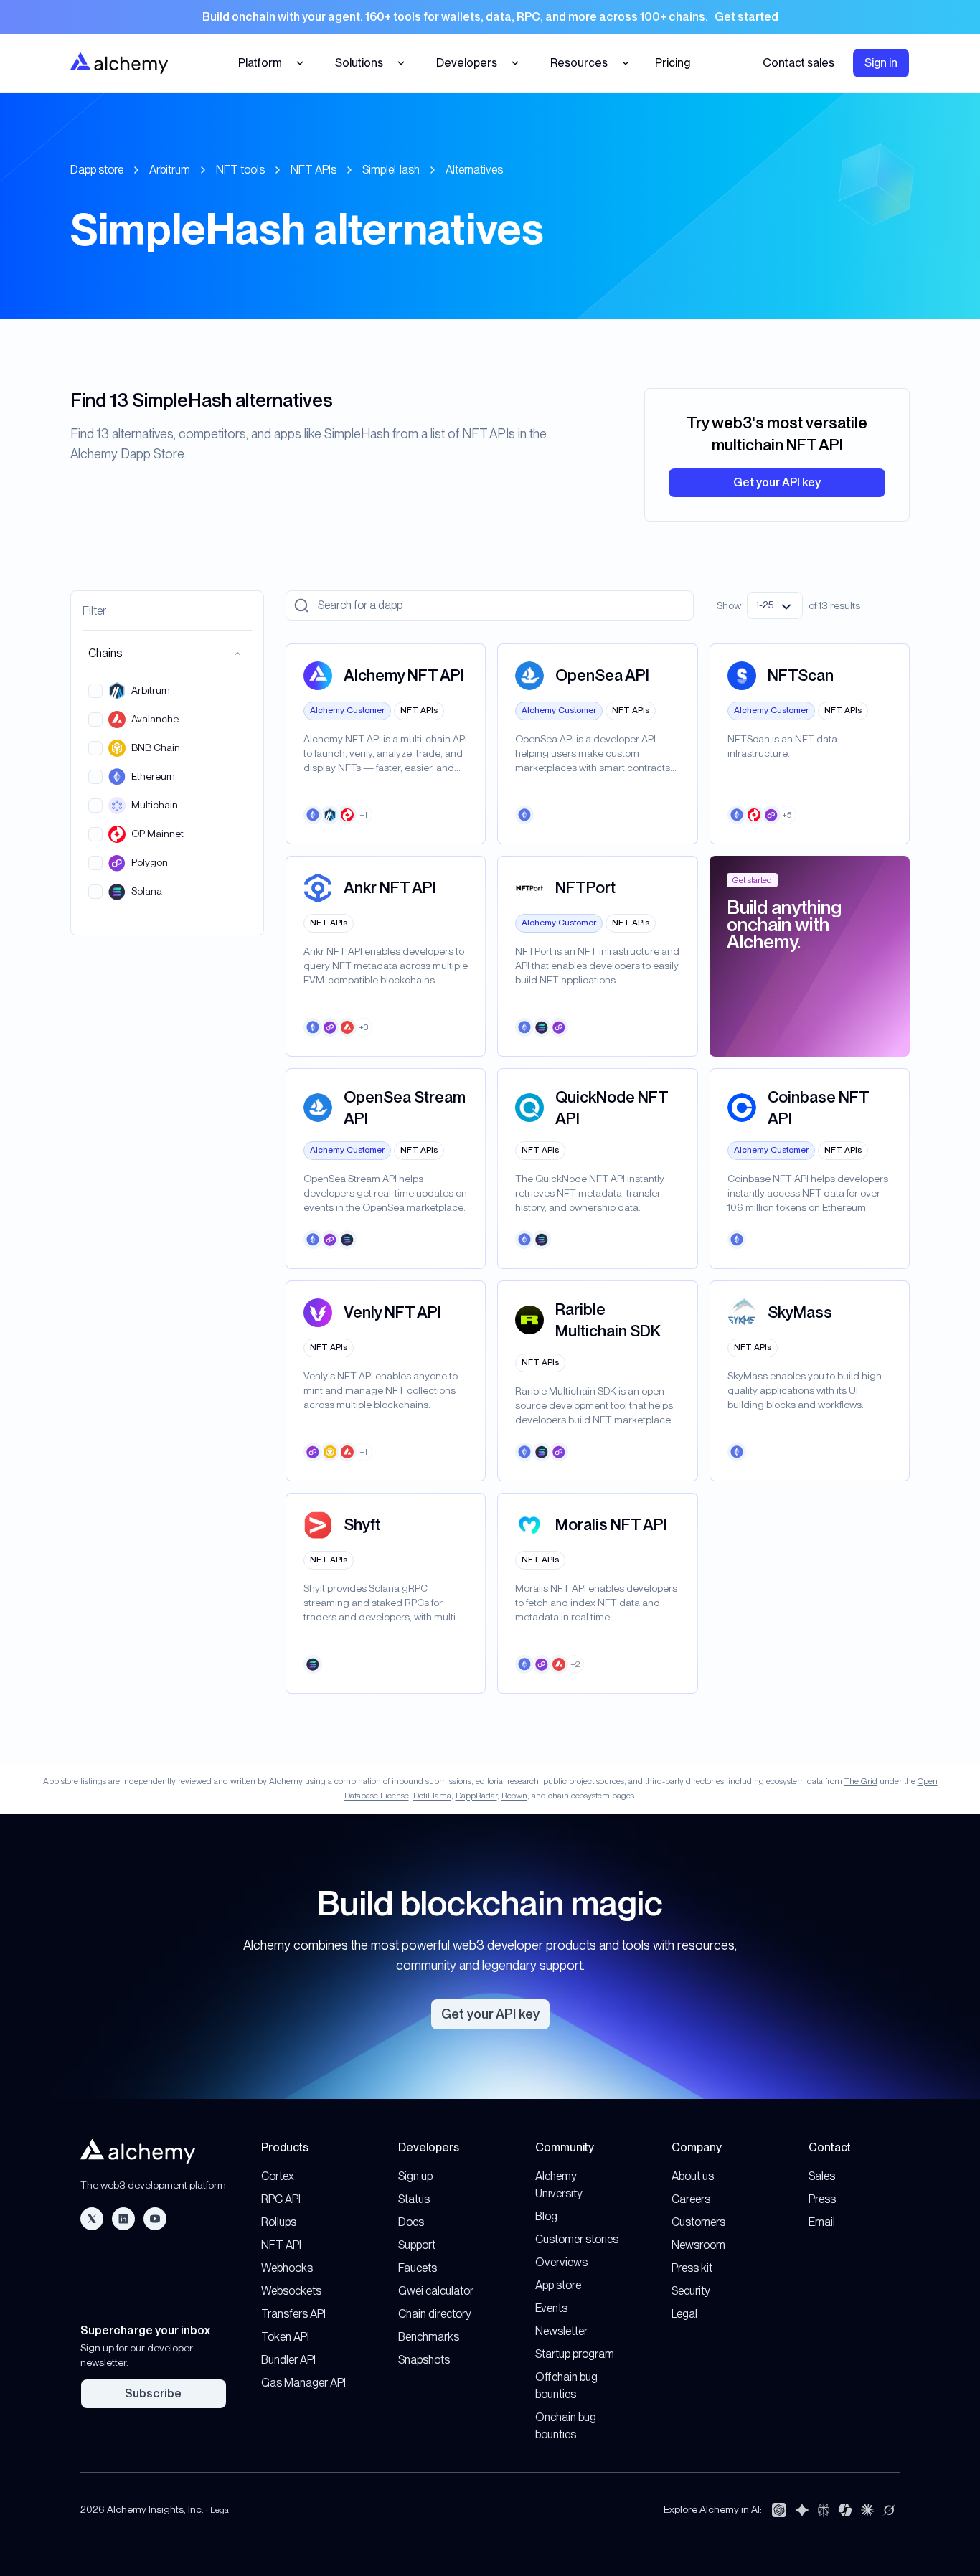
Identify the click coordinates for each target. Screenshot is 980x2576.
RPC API (281, 2199)
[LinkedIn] (123, 2219)
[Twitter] (92, 2219)
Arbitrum (170, 170)
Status (414, 2199)
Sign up (415, 2176)
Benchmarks (429, 2337)
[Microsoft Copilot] (845, 2510)
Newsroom (698, 2245)
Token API (285, 2337)
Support (417, 2245)
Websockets (291, 2291)
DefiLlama (432, 1796)
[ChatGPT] (779, 2510)
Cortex (278, 2176)
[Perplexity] (824, 2510)
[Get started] (490, 17)
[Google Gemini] (802, 2510)
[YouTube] (155, 2219)
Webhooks (287, 2268)
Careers (691, 2199)
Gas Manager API (303, 2383)
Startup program (575, 2354)
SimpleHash (391, 170)
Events (551, 2308)
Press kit (692, 2268)
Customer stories (577, 2239)
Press (822, 2199)
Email (822, 2222)
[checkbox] (95, 691)
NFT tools (240, 170)
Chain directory (435, 2314)
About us (693, 2176)
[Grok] (889, 2510)
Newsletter (561, 2331)
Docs (411, 2222)
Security (691, 2291)
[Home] (119, 63)
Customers (698, 2222)
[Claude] (867, 2510)
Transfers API (293, 2314)
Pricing (673, 63)
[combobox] (775, 605)
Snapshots (424, 2360)
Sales (822, 2176)
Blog (546, 2216)
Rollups (279, 2222)
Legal (684, 2314)
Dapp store (97, 170)
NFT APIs (314, 170)
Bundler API (288, 2360)
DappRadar (476, 1796)
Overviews (561, 2262)
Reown (514, 1796)
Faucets (418, 2268)
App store (558, 2285)
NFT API (281, 2245)
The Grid (861, 1781)
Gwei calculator (436, 2291)
